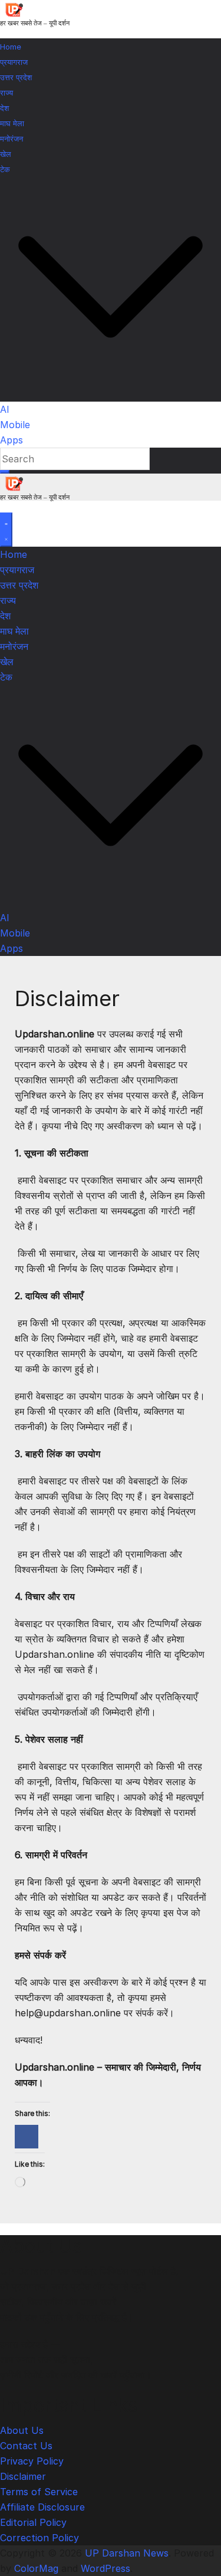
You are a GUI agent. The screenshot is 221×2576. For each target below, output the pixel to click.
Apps (11, 440)
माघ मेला (12, 123)
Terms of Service (39, 2492)
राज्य (6, 93)
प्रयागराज (14, 62)
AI (5, 409)
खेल (6, 154)
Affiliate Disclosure (42, 2507)
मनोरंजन (11, 139)
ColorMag (36, 2568)
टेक (5, 169)
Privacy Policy (32, 2461)
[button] (111, 394)
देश (4, 108)
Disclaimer (23, 2476)
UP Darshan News (127, 2553)
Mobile (15, 425)
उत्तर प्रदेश (16, 77)
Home (11, 47)
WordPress (105, 2568)
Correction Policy (39, 2538)
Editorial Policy (33, 2522)
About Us (22, 2430)
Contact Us (26, 2446)
